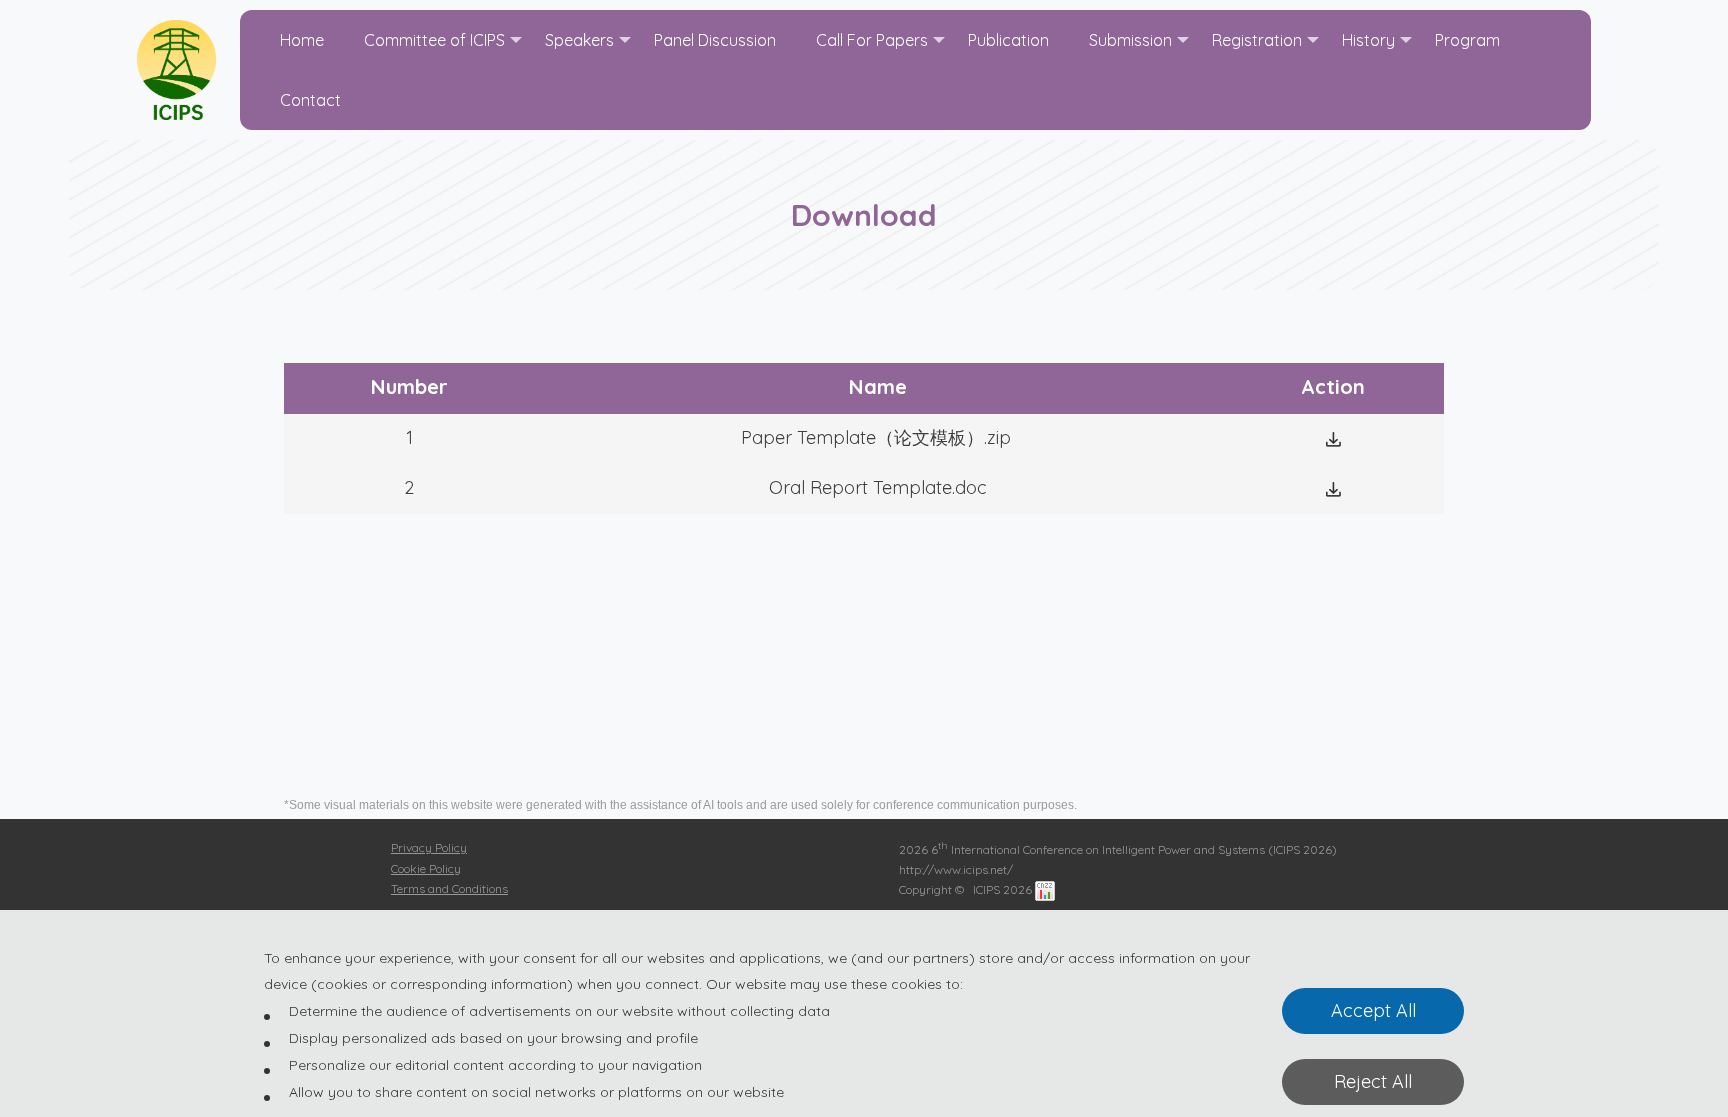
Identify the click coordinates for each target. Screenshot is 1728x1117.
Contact (310, 100)
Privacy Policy (429, 847)
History (1368, 40)
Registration (1257, 40)
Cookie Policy (426, 868)
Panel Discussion (715, 40)
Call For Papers (872, 40)
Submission (1130, 40)
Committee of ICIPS (434, 40)
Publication (1008, 40)
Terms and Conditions (449, 888)
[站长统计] (1045, 889)
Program (1467, 40)
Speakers (579, 40)
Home (302, 40)
